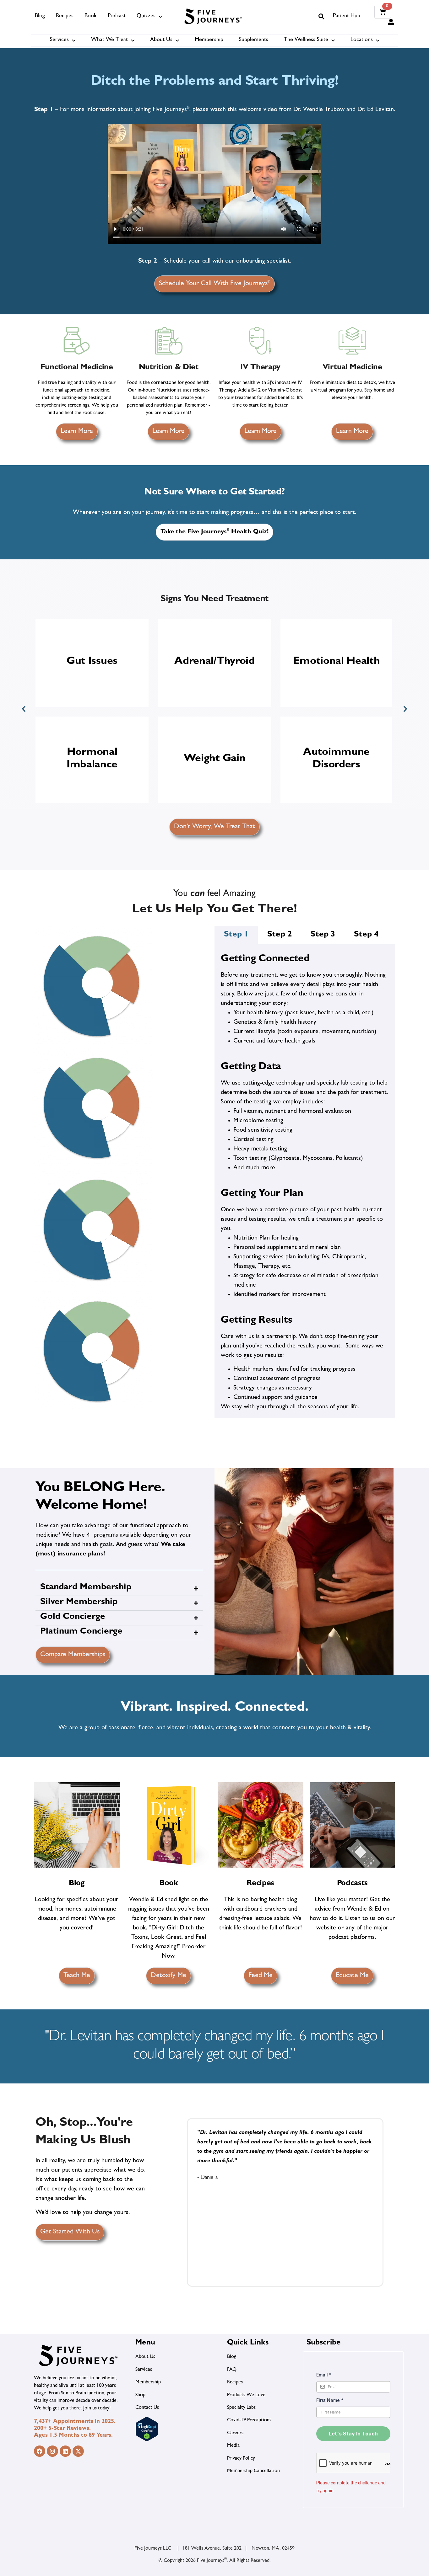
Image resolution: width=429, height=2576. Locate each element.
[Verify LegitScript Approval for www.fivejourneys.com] (147, 2440)
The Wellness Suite (306, 40)
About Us (161, 40)
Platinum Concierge (81, 1632)
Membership (209, 40)
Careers (235, 2433)
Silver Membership (79, 1603)
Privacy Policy (241, 2459)
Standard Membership (86, 1588)
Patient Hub (347, 16)
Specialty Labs (241, 2408)
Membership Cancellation (253, 2471)
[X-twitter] (78, 2451)
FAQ (232, 2370)
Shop (140, 2395)
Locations (362, 40)
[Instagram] (52, 2451)
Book (91, 16)
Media (233, 2446)
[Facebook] (40, 2451)
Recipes (65, 16)
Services (59, 40)
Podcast (117, 16)
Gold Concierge (73, 1617)
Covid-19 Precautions (249, 2420)
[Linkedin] (65, 2451)
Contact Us (147, 2408)
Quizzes (146, 16)
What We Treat (109, 40)
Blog (40, 16)
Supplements (254, 40)
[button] (321, 16)
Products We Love (246, 2395)
